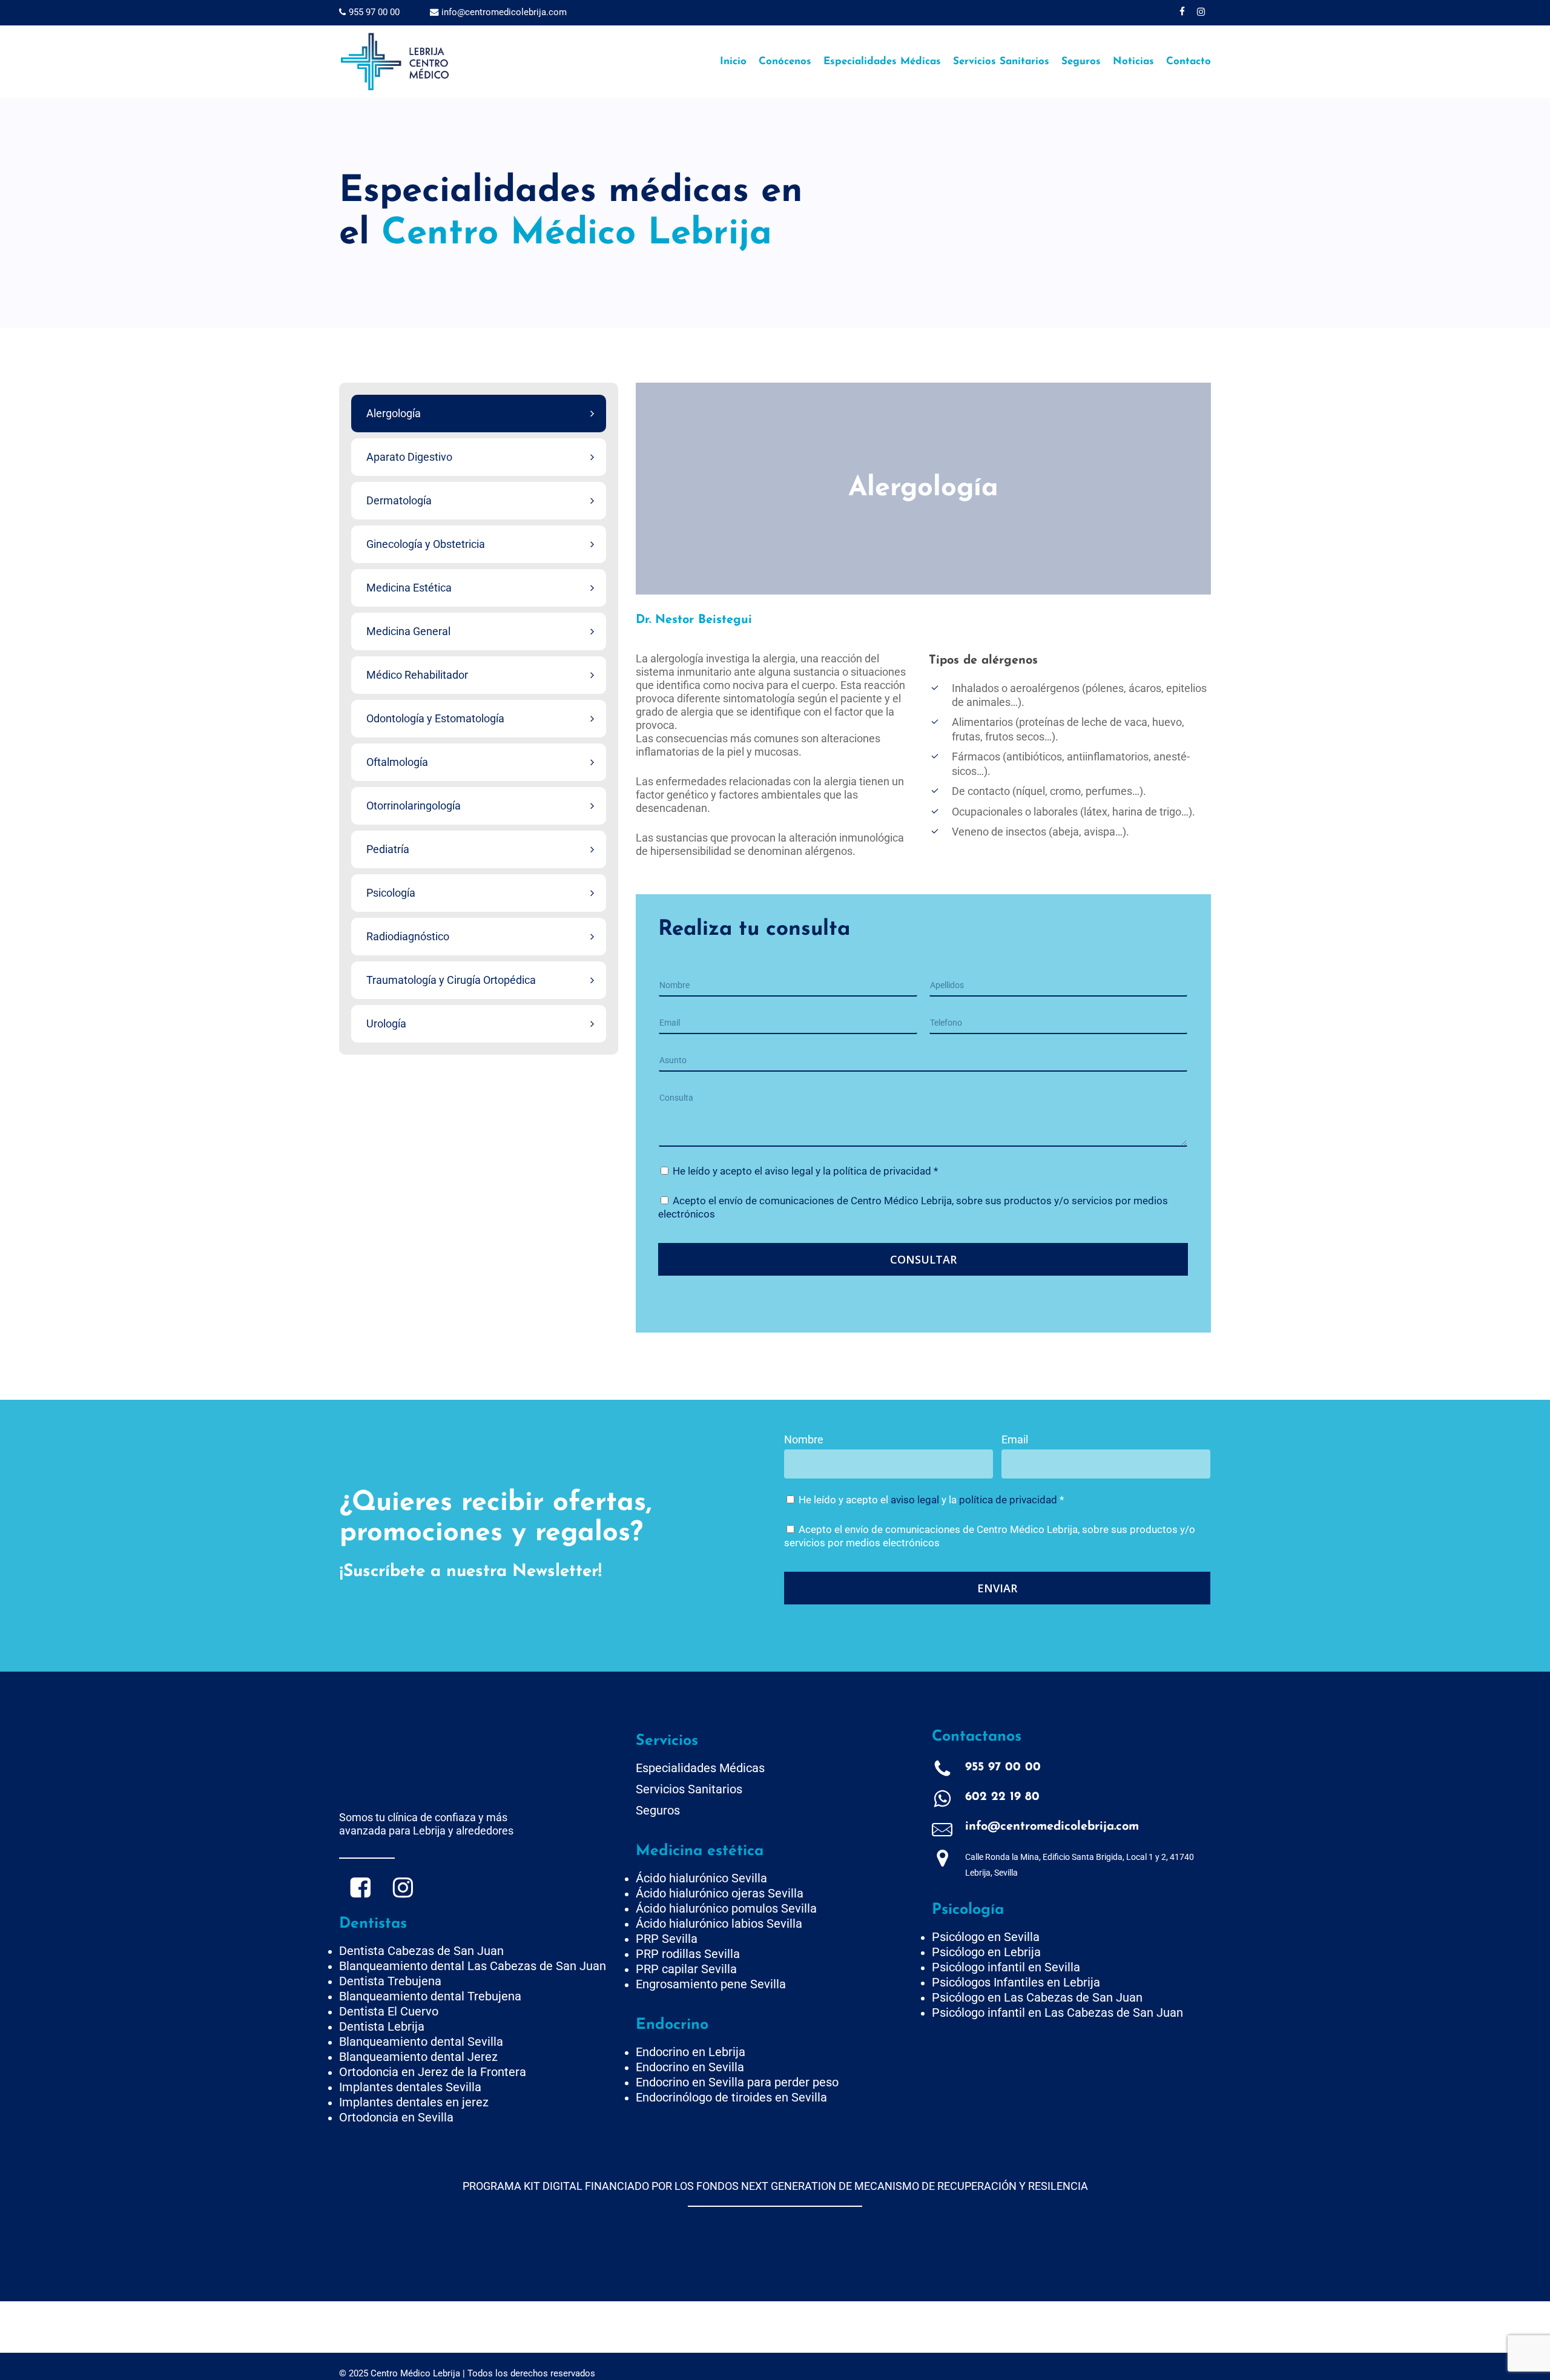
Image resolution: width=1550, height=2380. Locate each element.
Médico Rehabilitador (417, 675)
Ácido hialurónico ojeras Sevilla (720, 1893)
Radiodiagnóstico (408, 936)
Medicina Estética (409, 588)
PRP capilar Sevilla (686, 1969)
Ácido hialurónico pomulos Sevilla (726, 1908)
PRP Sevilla (667, 1939)
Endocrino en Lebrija (691, 2052)
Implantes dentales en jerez (414, 2102)
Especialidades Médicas (700, 1768)
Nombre (804, 1439)
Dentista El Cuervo (389, 2011)
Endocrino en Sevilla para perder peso (737, 2082)
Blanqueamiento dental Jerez (418, 2057)
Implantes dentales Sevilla (410, 2087)
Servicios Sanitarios (689, 1789)
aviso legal (789, 1171)
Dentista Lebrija (382, 2026)
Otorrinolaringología (414, 806)
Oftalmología (397, 762)
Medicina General (408, 631)
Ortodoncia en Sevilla (396, 2117)
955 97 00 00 (373, 12)
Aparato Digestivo (409, 457)
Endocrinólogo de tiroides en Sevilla (731, 2097)
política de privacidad (882, 1171)
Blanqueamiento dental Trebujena (430, 1996)
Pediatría (388, 849)
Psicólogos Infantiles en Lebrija (1016, 1982)
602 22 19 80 (1002, 1797)
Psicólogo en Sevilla (986, 1937)
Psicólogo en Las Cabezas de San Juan (1037, 1997)
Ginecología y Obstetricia (426, 544)
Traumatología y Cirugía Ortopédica (451, 980)
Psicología (391, 893)
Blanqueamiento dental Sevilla (421, 2042)
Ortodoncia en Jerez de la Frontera (433, 2072)
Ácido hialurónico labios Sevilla (719, 1923)
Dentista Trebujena (390, 1981)
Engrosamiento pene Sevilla (711, 1984)
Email (1015, 1439)
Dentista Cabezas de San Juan (421, 1951)
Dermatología (399, 500)
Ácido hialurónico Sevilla (701, 1878)
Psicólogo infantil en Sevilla (1006, 1967)
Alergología (394, 413)
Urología (386, 1024)
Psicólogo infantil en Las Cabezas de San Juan (1057, 2012)
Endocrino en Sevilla (690, 2067)
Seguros (658, 1810)
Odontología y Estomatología (435, 718)
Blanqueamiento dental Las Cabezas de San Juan (473, 1966)
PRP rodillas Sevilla (688, 1954)
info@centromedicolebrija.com (503, 12)
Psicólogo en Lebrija (986, 1952)
